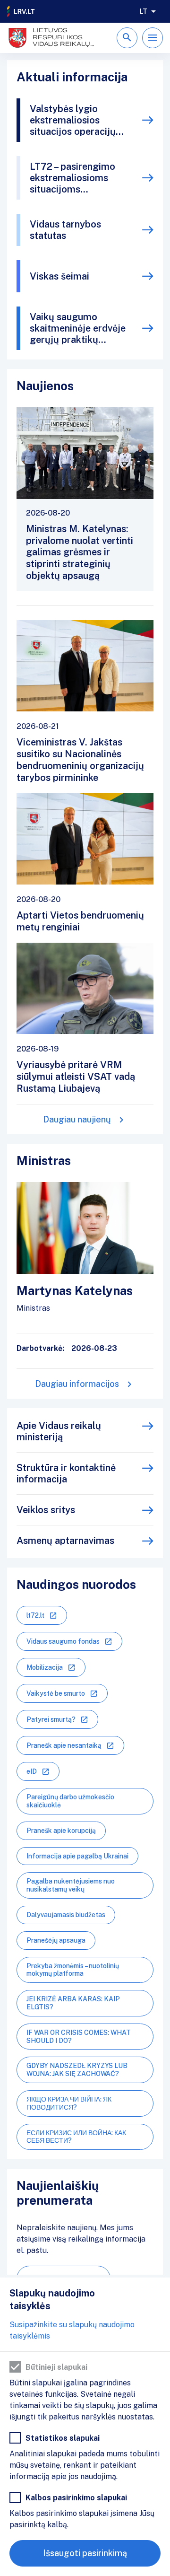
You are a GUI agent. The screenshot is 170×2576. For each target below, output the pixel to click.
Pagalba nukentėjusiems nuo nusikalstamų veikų (71, 1885)
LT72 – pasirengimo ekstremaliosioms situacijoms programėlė (72, 178)
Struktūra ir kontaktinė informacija (66, 1473)
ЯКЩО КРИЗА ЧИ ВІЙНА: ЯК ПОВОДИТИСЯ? (69, 2103)
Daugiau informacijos (77, 1384)
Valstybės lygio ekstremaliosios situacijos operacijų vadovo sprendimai (73, 120)
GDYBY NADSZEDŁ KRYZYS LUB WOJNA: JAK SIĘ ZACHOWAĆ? (77, 2070)
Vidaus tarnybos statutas (65, 230)
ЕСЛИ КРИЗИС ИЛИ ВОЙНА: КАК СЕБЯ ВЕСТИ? (76, 2137)
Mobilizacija (45, 1667)
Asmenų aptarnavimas (65, 1541)
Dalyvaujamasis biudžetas (66, 1915)
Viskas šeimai (59, 276)
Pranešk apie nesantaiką (64, 1745)
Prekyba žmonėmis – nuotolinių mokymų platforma (73, 1970)
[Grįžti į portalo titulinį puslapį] (21, 11)
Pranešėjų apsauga (56, 1940)
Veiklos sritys (46, 1510)
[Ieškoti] (127, 38)
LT (143, 11)
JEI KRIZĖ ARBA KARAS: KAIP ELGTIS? (73, 2003)
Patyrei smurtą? (51, 1719)
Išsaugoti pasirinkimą (85, 2553)
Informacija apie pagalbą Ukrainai (77, 1856)
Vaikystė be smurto (56, 1693)
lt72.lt (35, 1615)
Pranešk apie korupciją (61, 1831)
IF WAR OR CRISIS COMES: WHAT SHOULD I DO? (79, 2037)
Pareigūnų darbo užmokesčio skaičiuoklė (70, 1801)
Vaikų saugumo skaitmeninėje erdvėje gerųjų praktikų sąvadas (78, 328)
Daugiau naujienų (77, 1119)
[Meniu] (153, 38)
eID (32, 1771)
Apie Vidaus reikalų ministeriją (59, 1431)
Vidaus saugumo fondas (63, 1641)
